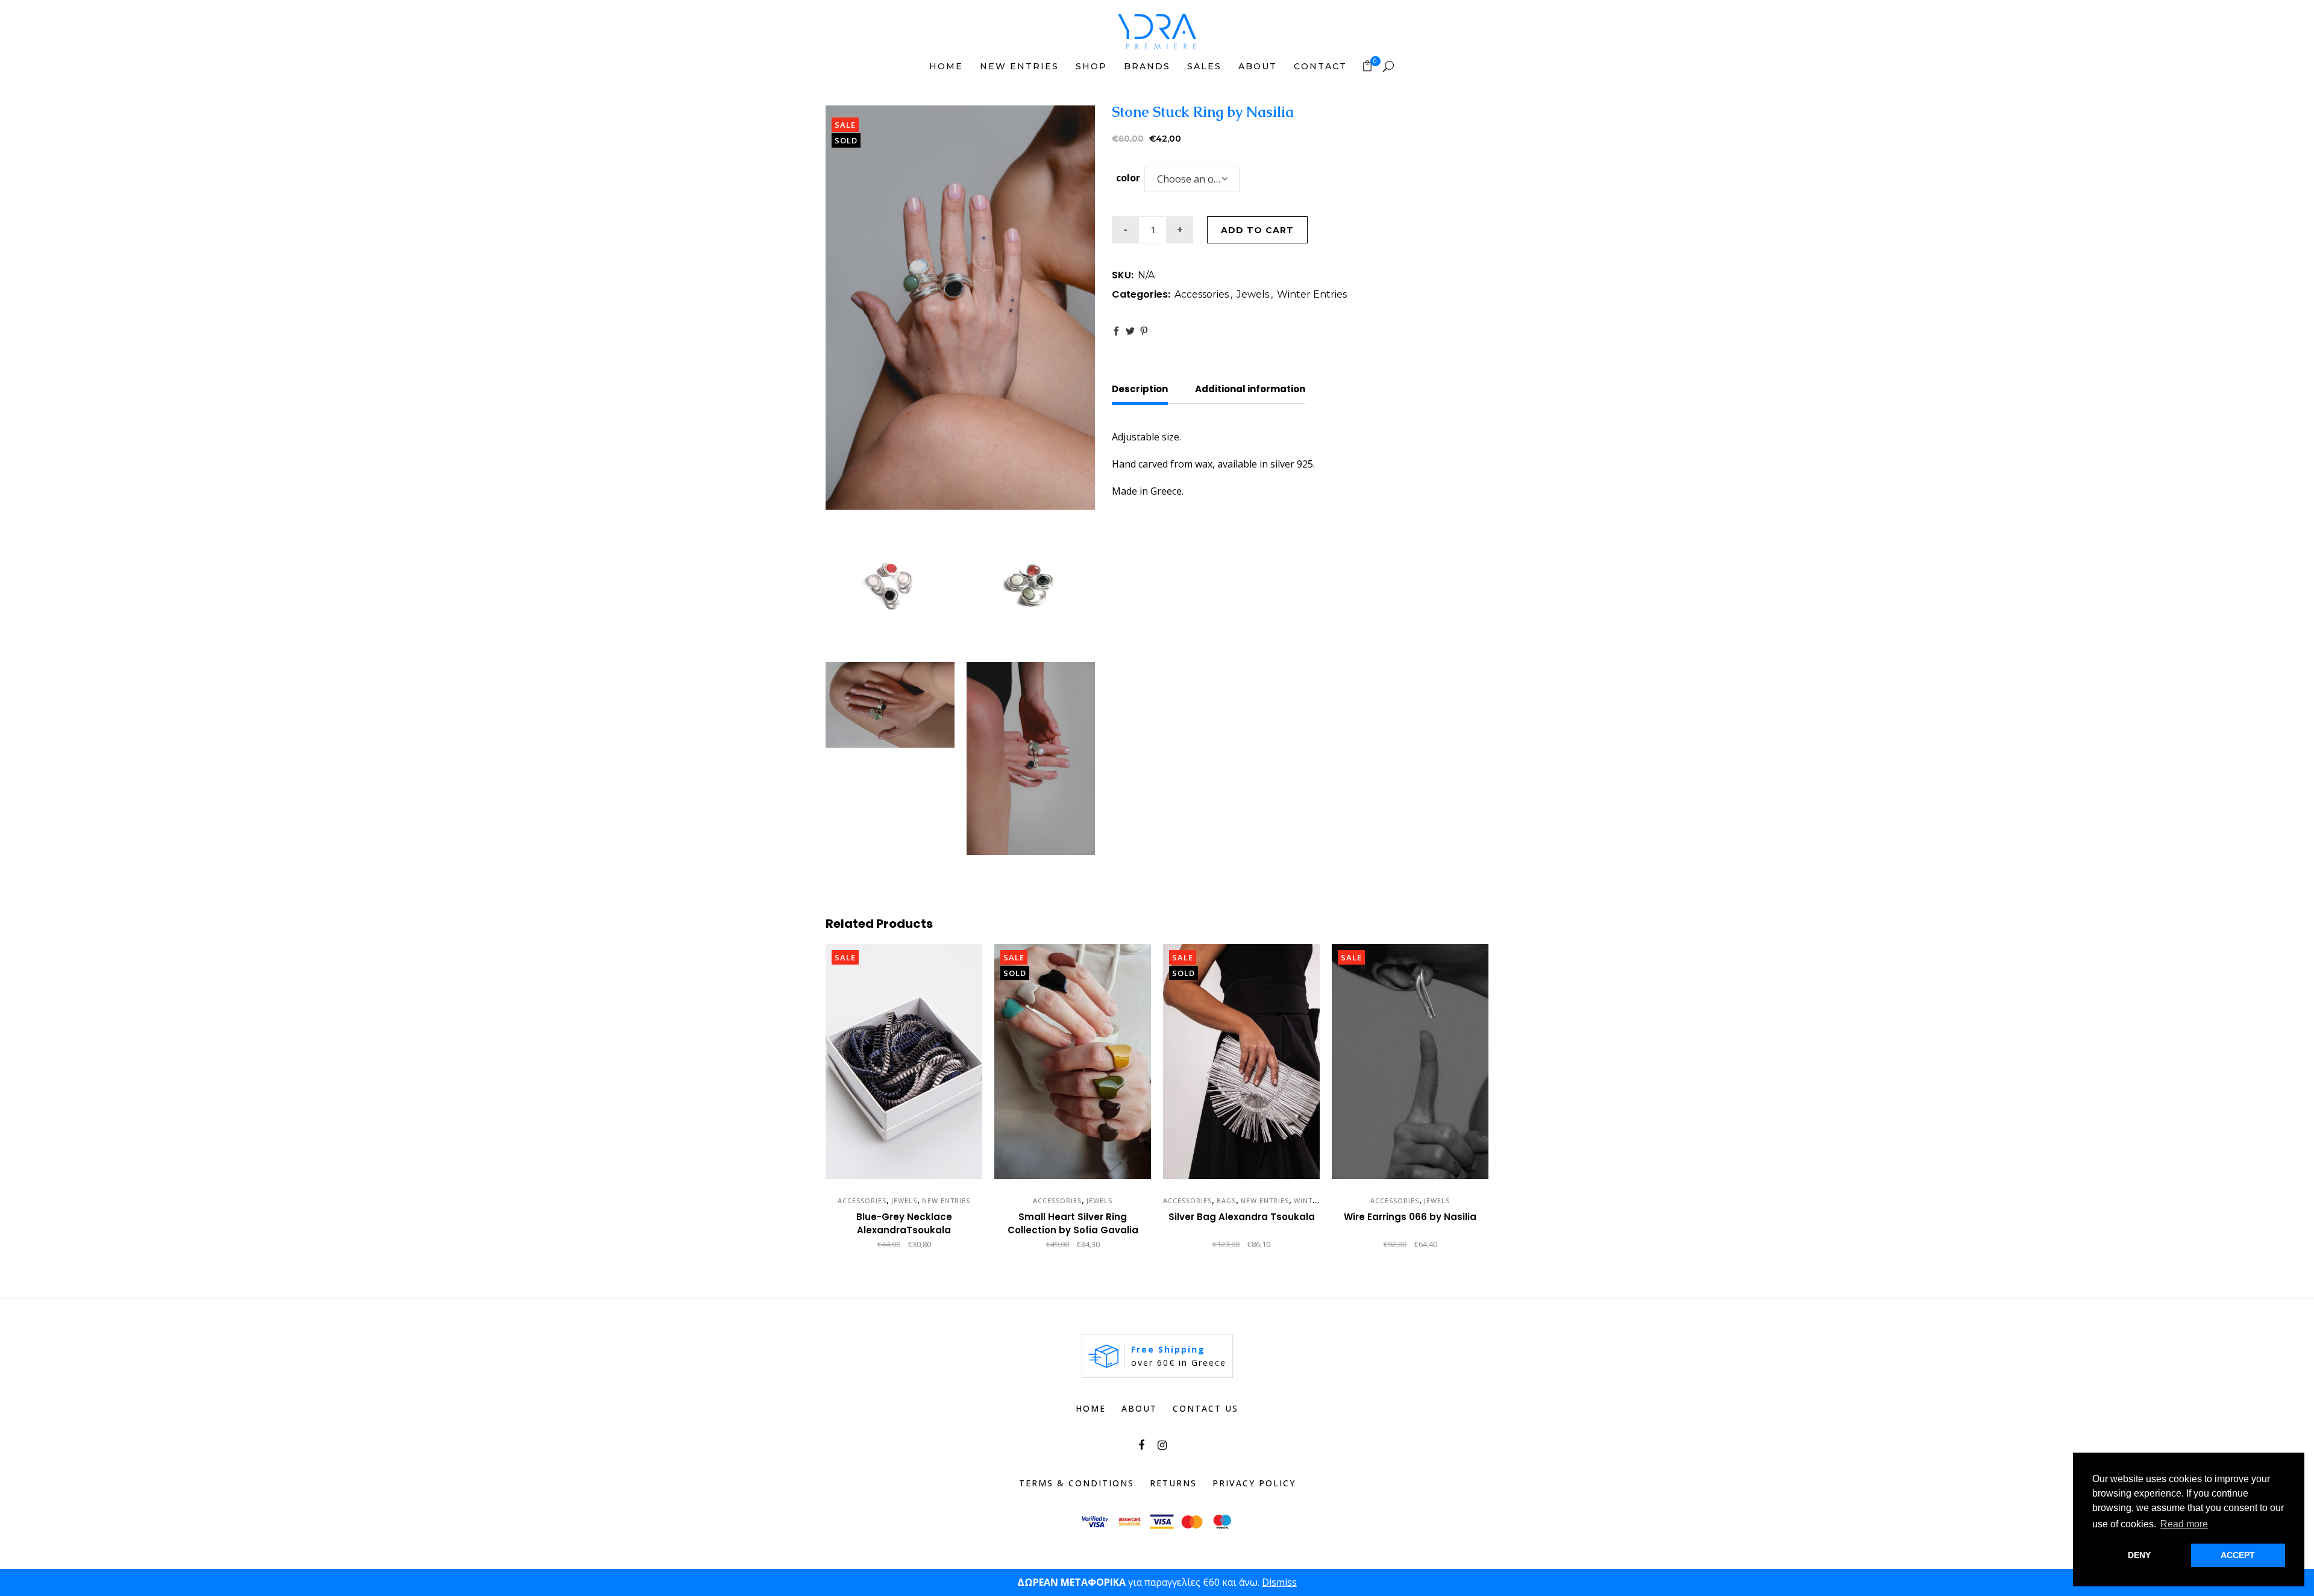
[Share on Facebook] (1116, 331)
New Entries (946, 1200)
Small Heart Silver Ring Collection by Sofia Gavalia (1073, 1223)
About (1139, 1408)
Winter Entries (1312, 294)
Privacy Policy (1254, 1483)
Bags (1226, 1200)
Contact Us (1206, 1408)
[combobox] (1192, 179)
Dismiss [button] (1279, 1582)
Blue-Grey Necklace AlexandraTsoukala (904, 1223)
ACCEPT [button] (2238, 1555)
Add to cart (1257, 230)
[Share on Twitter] (1130, 331)
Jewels (1253, 294)
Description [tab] (1140, 389)
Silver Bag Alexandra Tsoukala (1242, 1217)
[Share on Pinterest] (1144, 331)
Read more (1205, 1245)
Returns (1173, 1483)
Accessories (1202, 294)
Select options (1024, 1245)
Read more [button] (2184, 1524)
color (1128, 178)
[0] (1367, 66)
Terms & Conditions (1077, 1483)
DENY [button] (2139, 1555)
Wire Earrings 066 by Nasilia (1410, 1217)
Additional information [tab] (1250, 389)
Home (1091, 1408)
